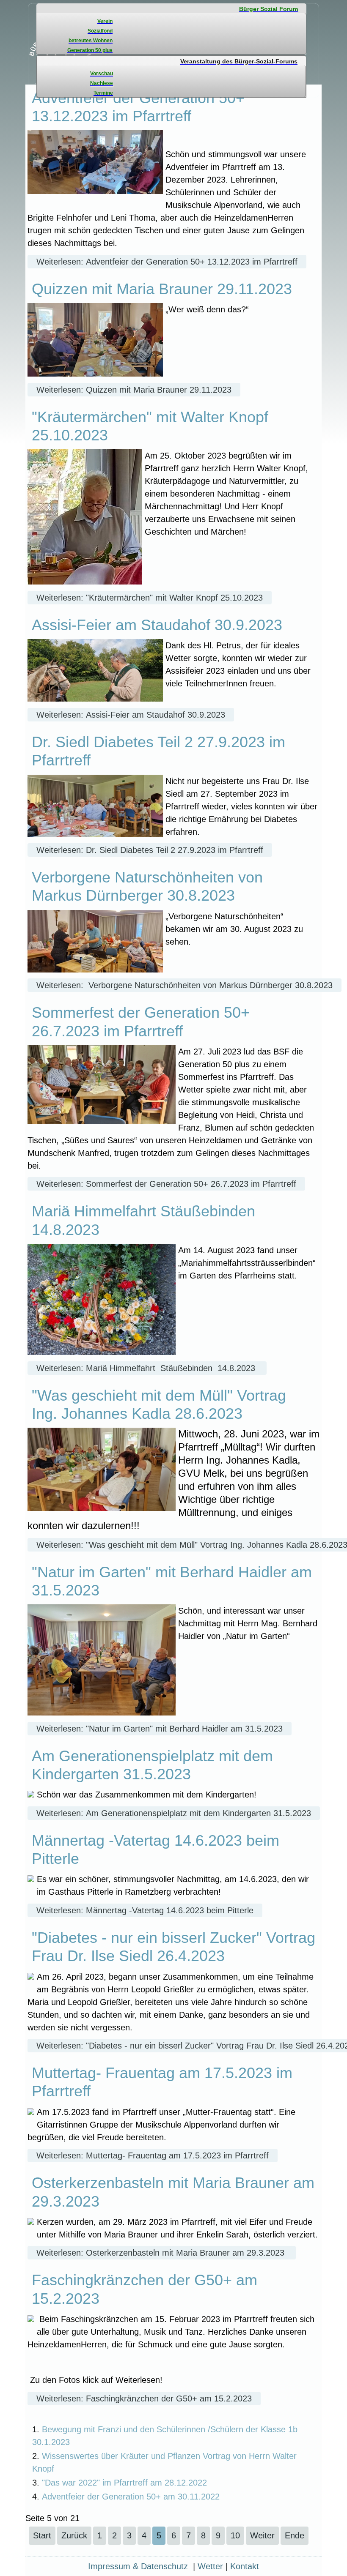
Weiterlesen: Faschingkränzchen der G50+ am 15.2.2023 (144, 2398)
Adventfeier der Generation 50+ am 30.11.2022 (131, 2497)
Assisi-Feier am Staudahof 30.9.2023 (157, 625)
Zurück (74, 2535)
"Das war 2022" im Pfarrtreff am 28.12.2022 (124, 2483)
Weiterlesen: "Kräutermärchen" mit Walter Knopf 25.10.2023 (150, 598)
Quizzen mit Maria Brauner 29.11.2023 (162, 289)
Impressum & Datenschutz (138, 2566)
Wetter (210, 2566)
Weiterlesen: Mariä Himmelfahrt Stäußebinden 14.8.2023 (147, 1368)
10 (235, 2535)
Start (42, 2535)
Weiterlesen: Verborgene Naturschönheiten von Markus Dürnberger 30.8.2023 (185, 985)
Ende (295, 2535)
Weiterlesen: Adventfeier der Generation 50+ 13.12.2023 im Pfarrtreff (167, 262)
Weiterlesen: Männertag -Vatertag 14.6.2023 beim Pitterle (145, 1910)
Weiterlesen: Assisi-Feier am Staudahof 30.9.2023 (131, 715)
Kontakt (245, 2566)
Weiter (262, 2535)
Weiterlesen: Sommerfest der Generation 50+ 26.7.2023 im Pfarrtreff (166, 1184)
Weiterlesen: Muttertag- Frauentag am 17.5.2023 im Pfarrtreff (153, 2155)
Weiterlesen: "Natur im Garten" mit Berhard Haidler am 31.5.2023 (160, 1729)
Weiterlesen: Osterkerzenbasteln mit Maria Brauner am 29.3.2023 (162, 2253)
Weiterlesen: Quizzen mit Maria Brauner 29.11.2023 (134, 390)
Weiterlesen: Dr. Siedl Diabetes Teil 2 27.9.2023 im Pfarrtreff (150, 850)
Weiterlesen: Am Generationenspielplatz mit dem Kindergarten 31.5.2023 (174, 1813)
